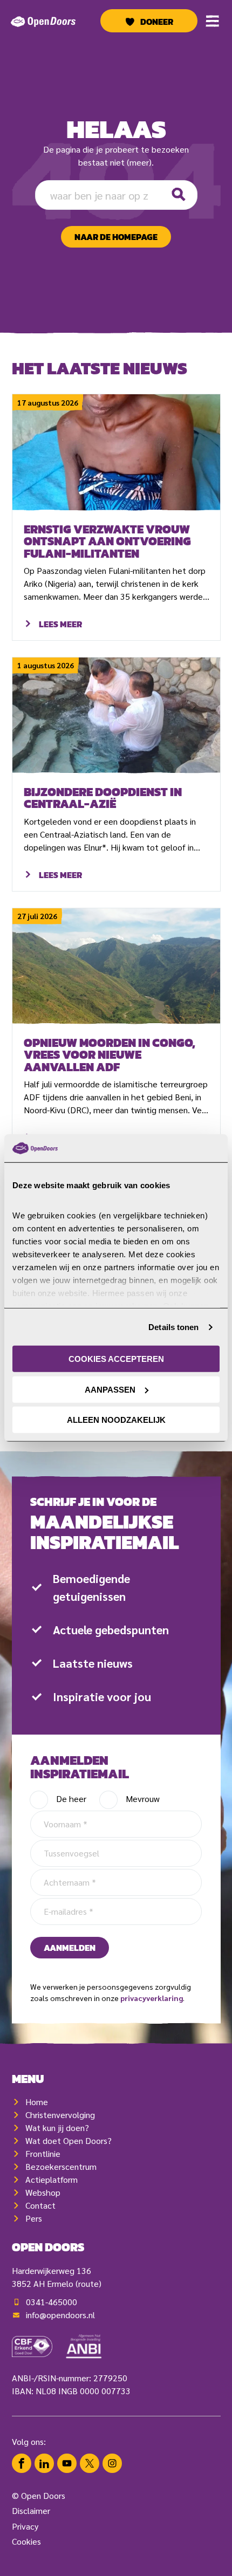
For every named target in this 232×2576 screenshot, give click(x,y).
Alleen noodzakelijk (116, 1420)
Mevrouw (143, 1799)
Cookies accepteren (116, 1359)
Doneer (157, 22)
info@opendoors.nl (60, 2315)
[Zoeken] (179, 195)
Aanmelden (70, 1948)
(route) (88, 2283)
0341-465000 (52, 2302)
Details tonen (173, 1327)
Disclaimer (31, 2510)
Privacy (25, 2526)
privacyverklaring (152, 1998)
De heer (71, 1799)
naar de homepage (116, 237)
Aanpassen (110, 1390)
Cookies (26, 2541)
